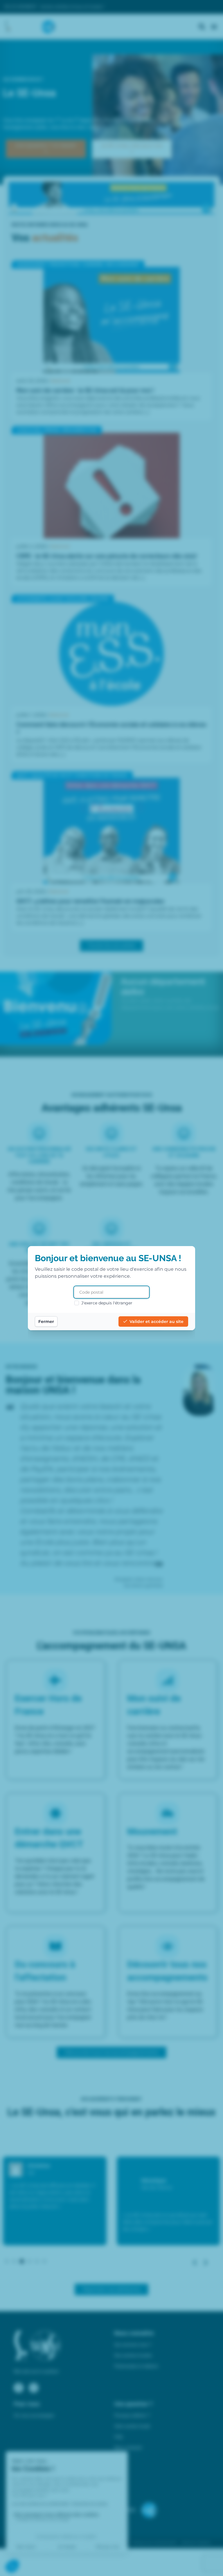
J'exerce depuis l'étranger (107, 1303)
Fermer (46, 1322)
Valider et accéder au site (157, 1322)
